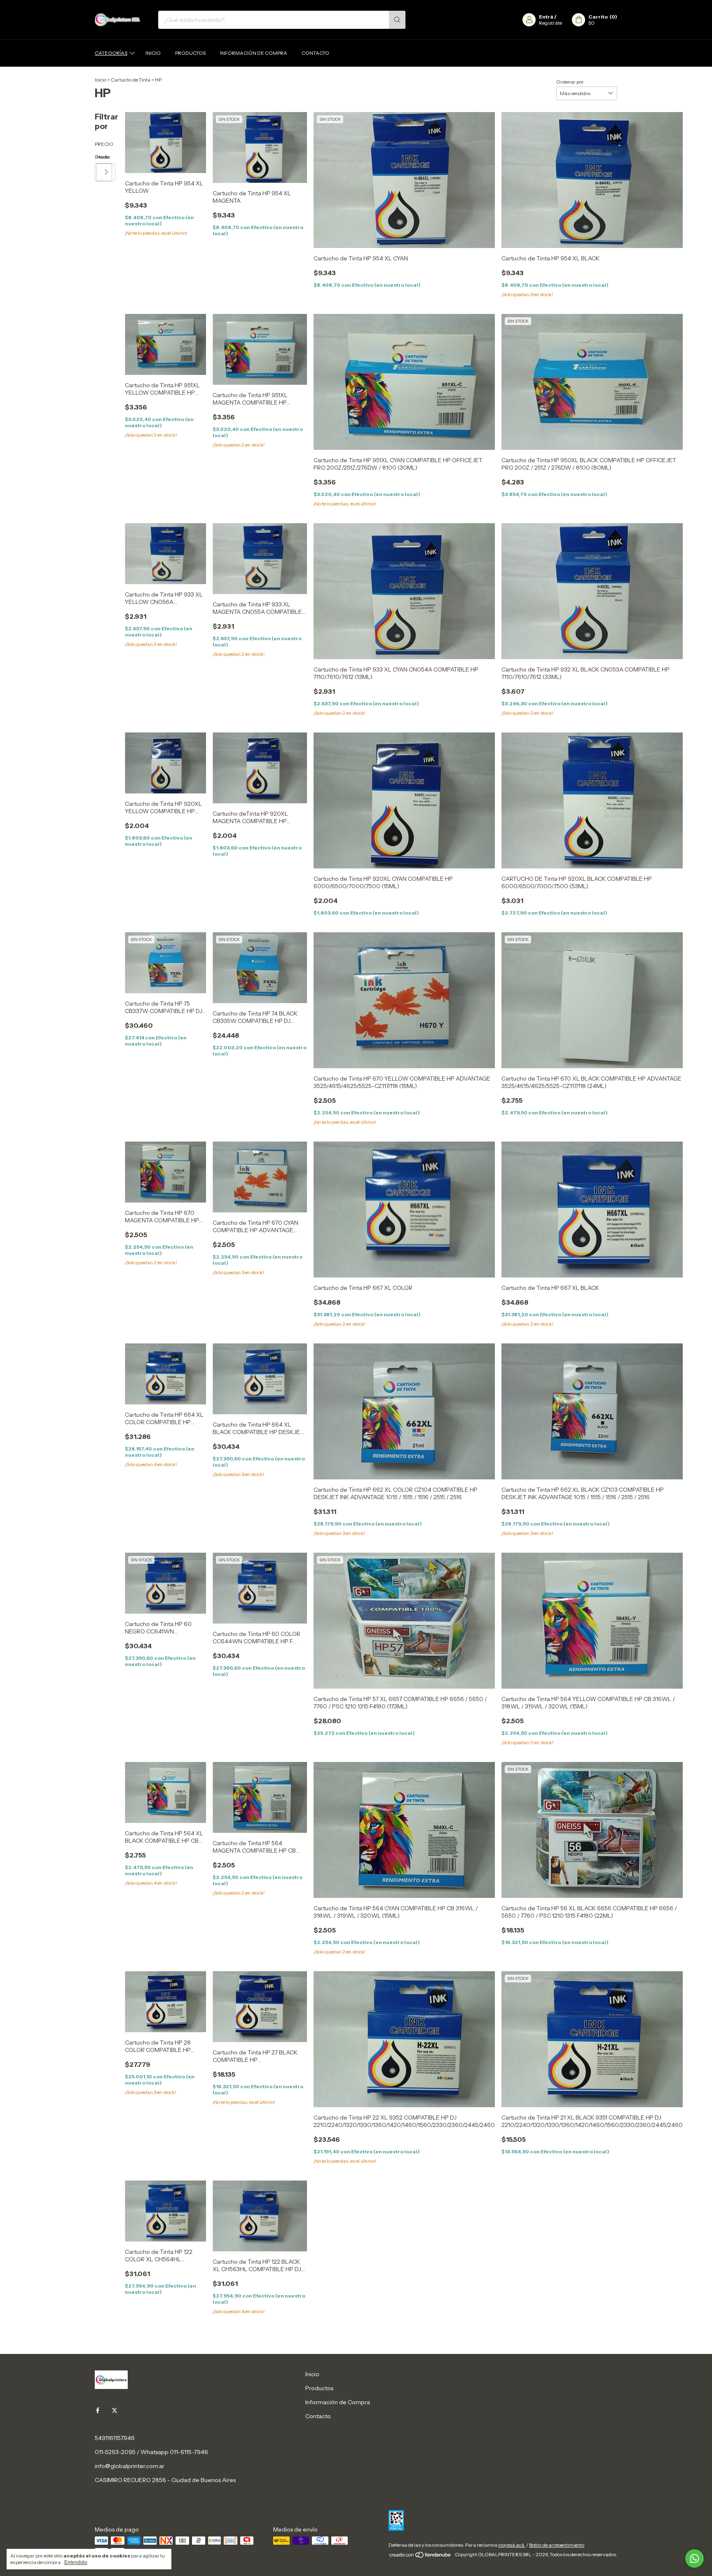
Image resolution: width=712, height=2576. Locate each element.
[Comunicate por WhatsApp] (694, 2558)
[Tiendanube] (420, 2556)
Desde (96, 157)
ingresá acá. (512, 2545)
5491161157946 (115, 2438)
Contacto (315, 53)
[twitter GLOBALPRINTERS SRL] (115, 2411)
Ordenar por (570, 82)
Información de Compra (254, 53)
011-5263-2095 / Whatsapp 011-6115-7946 (151, 2452)
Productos (190, 53)
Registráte (550, 23)
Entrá (546, 17)
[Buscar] (397, 20)
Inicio (153, 53)
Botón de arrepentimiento (557, 2545)
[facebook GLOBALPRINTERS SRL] (98, 2411)
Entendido (76, 2562)
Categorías (111, 53)
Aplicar (107, 172)
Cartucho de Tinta (131, 80)
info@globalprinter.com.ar (130, 2466)
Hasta (97, 157)
